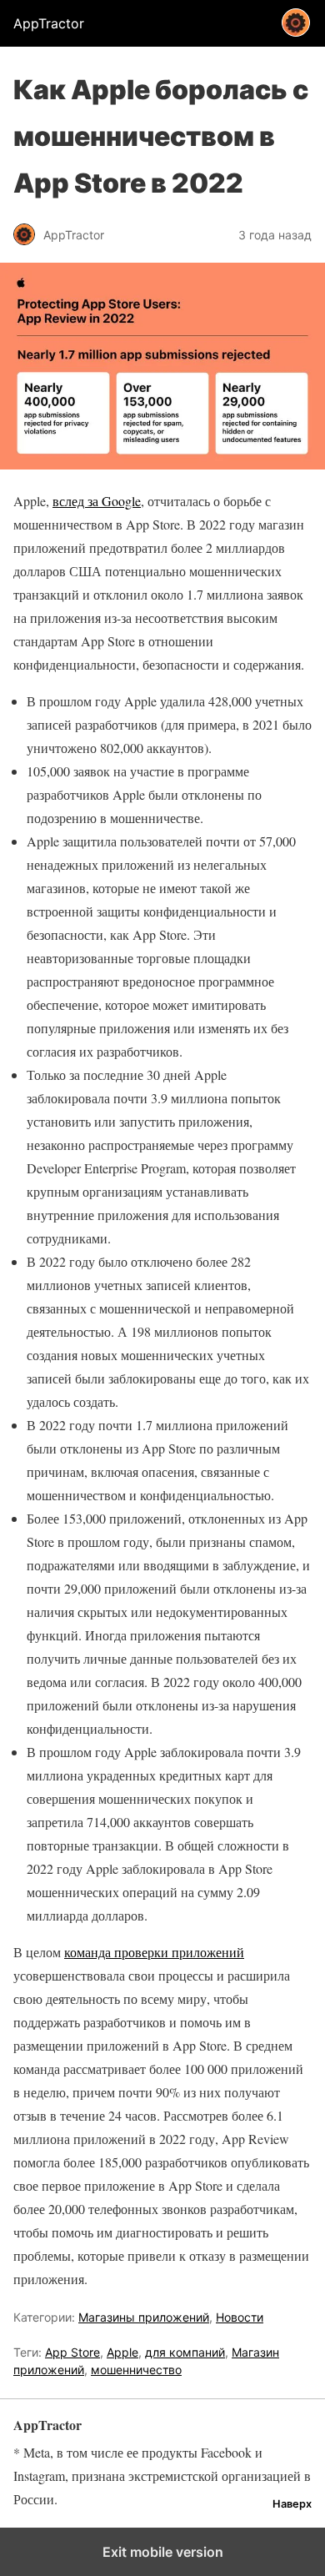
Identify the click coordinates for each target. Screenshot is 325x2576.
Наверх (292, 2504)
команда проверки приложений (154, 1952)
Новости (240, 2317)
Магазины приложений (144, 2317)
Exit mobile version (163, 2552)
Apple (122, 2352)
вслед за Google (97, 501)
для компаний (185, 2352)
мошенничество (136, 2370)
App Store (72, 2352)
